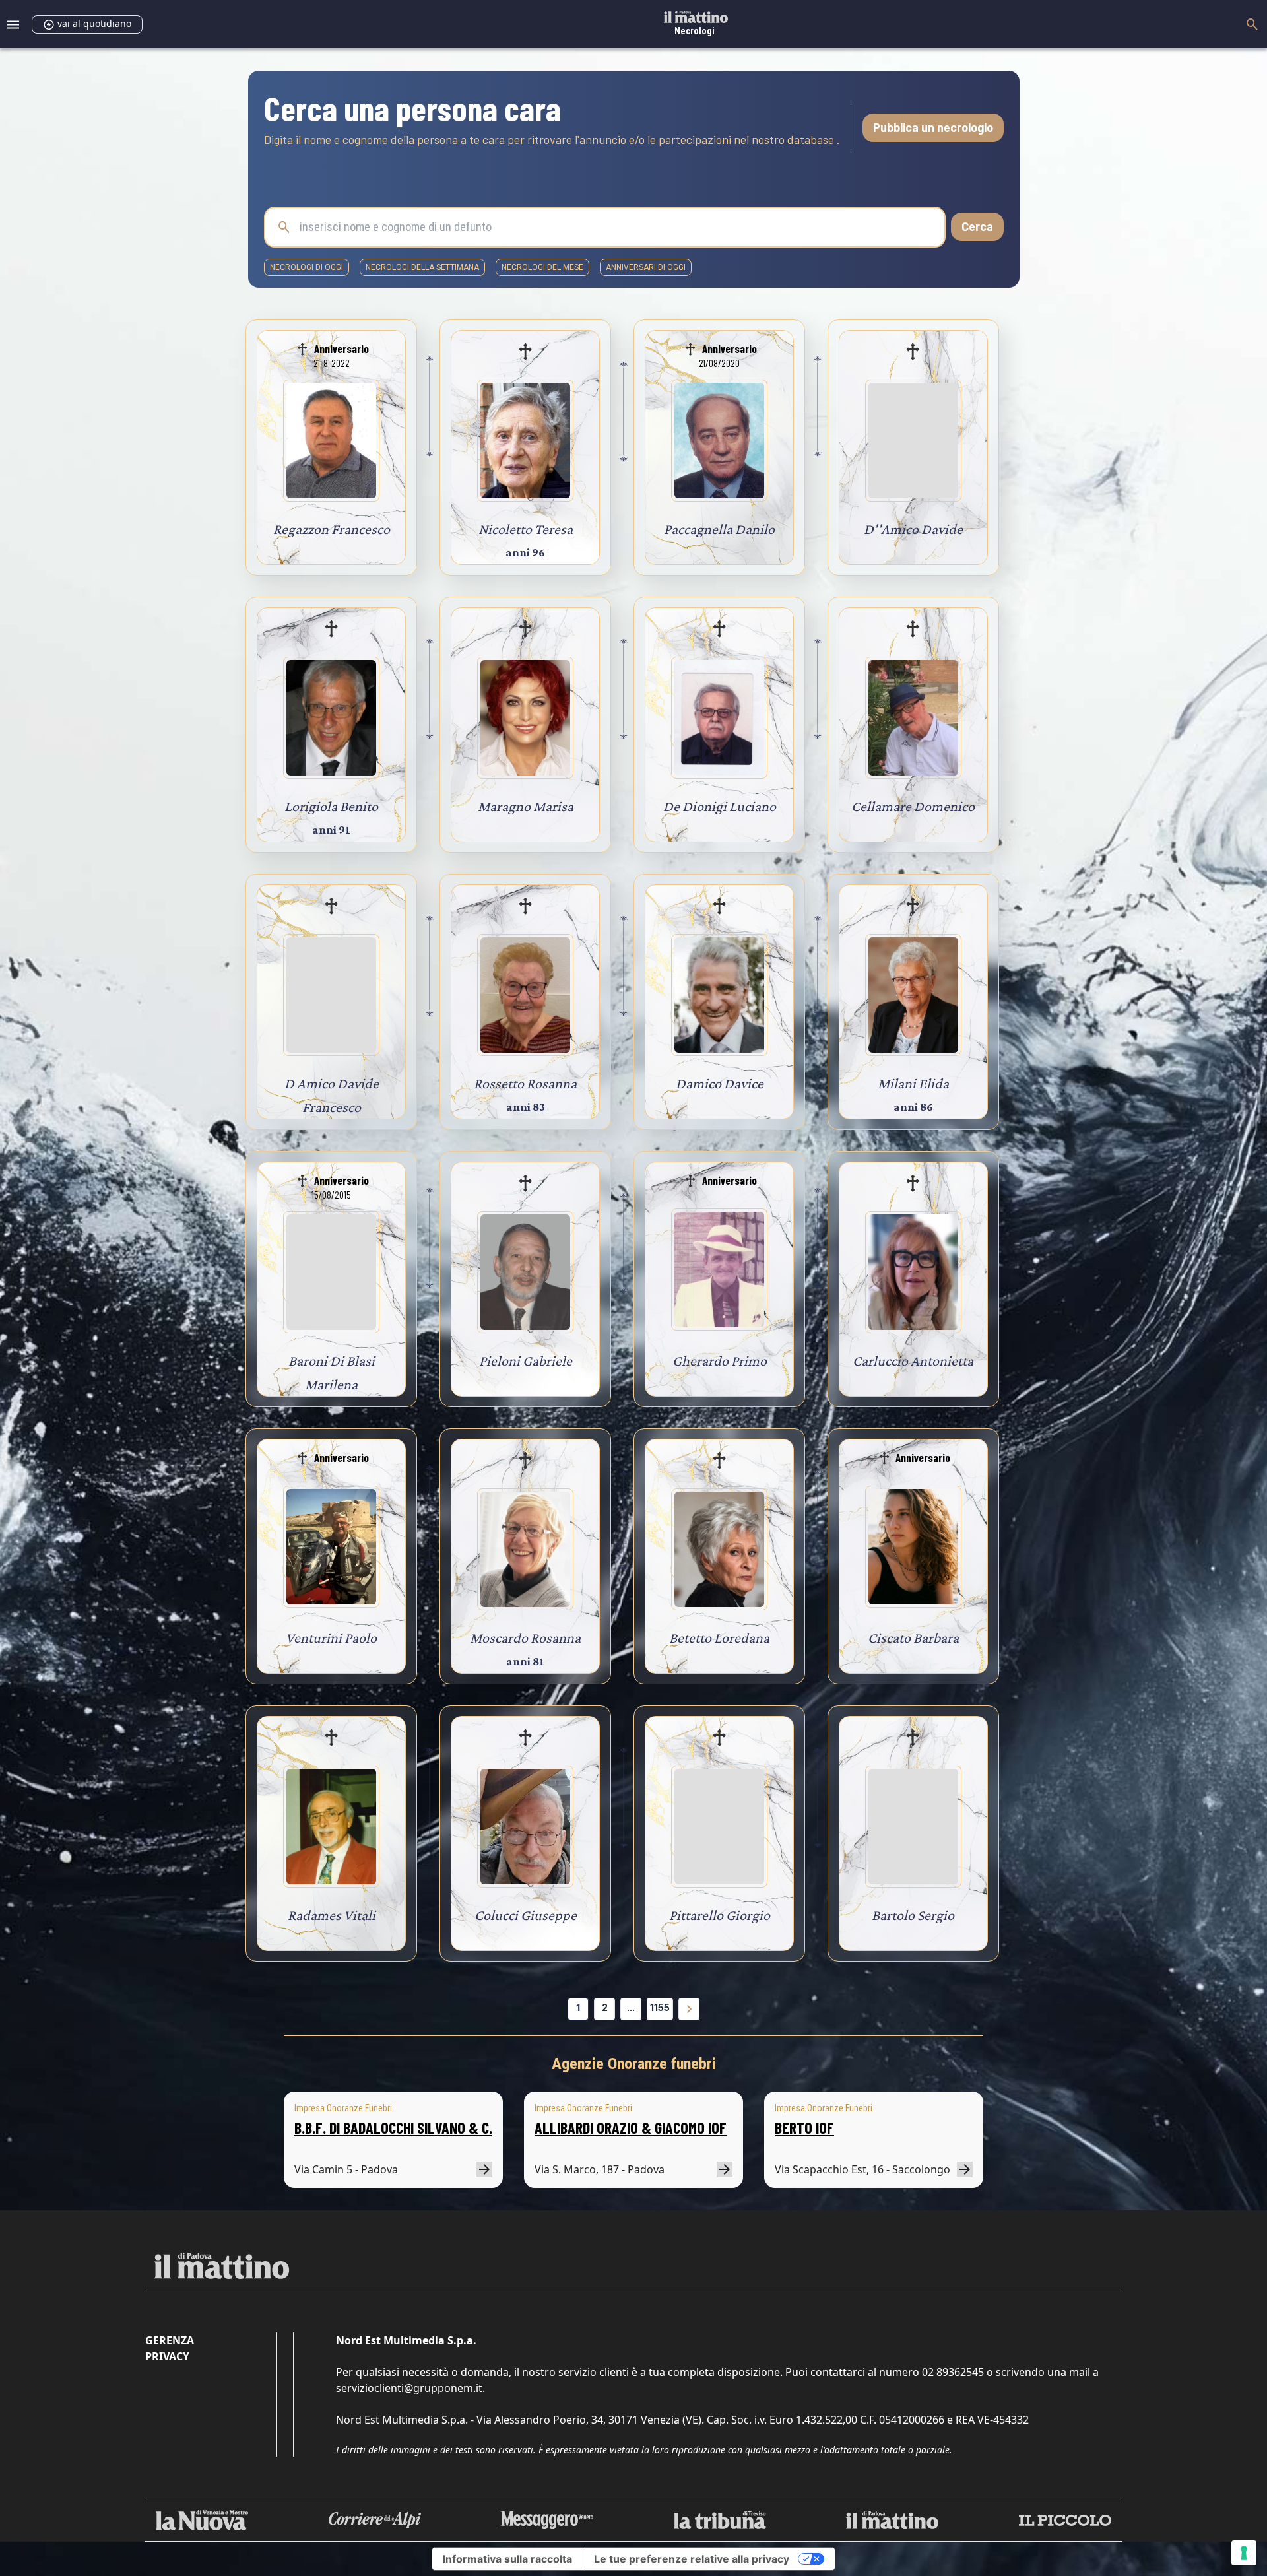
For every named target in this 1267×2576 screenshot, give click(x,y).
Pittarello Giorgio (720, 1915)
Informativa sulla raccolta (507, 2559)
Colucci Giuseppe (526, 1915)
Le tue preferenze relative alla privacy (692, 2559)
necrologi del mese (542, 267)
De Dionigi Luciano (720, 806)
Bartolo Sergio (913, 1915)
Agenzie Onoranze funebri (634, 2064)
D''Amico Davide (913, 529)
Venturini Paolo (331, 1638)
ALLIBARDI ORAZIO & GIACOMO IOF (631, 2128)
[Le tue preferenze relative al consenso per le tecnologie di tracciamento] (1244, 2553)
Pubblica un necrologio (933, 127)
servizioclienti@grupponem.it (409, 2388)
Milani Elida (913, 1083)
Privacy (167, 2356)
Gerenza (170, 2340)
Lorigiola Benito (331, 806)
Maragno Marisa (526, 806)
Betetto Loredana (719, 1638)
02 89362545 (953, 2372)
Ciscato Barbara (913, 1638)
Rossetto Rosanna (525, 1083)
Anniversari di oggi (646, 267)
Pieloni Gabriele (526, 1361)
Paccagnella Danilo (719, 529)
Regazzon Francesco (332, 529)
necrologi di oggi (307, 267)
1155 (660, 2007)
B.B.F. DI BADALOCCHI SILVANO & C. (393, 2128)
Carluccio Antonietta (913, 1361)
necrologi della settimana (422, 267)
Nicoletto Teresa (526, 529)
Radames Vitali (332, 1915)
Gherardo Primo (720, 1361)
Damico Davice (720, 1083)
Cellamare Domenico (913, 806)
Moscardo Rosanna (525, 1638)
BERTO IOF (804, 2128)
